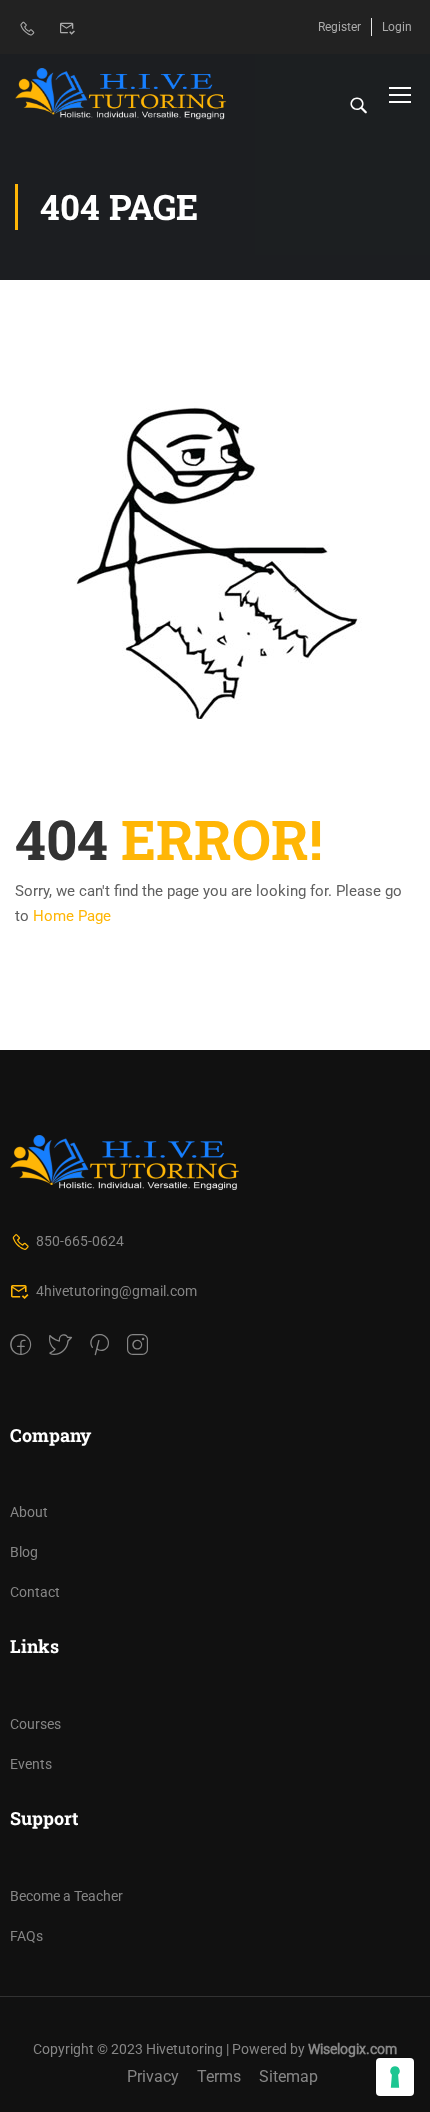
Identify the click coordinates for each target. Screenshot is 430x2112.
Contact (35, 1592)
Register (339, 27)
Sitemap (288, 2076)
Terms (219, 2076)
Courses (35, 1724)
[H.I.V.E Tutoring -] (121, 94)
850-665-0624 (80, 1241)
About (29, 1512)
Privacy (153, 2076)
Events (31, 1764)
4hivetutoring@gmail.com (116, 1291)
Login (397, 27)
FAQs (26, 1936)
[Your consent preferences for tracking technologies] (395, 2077)
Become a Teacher (66, 1896)
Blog (24, 1552)
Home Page (72, 916)
